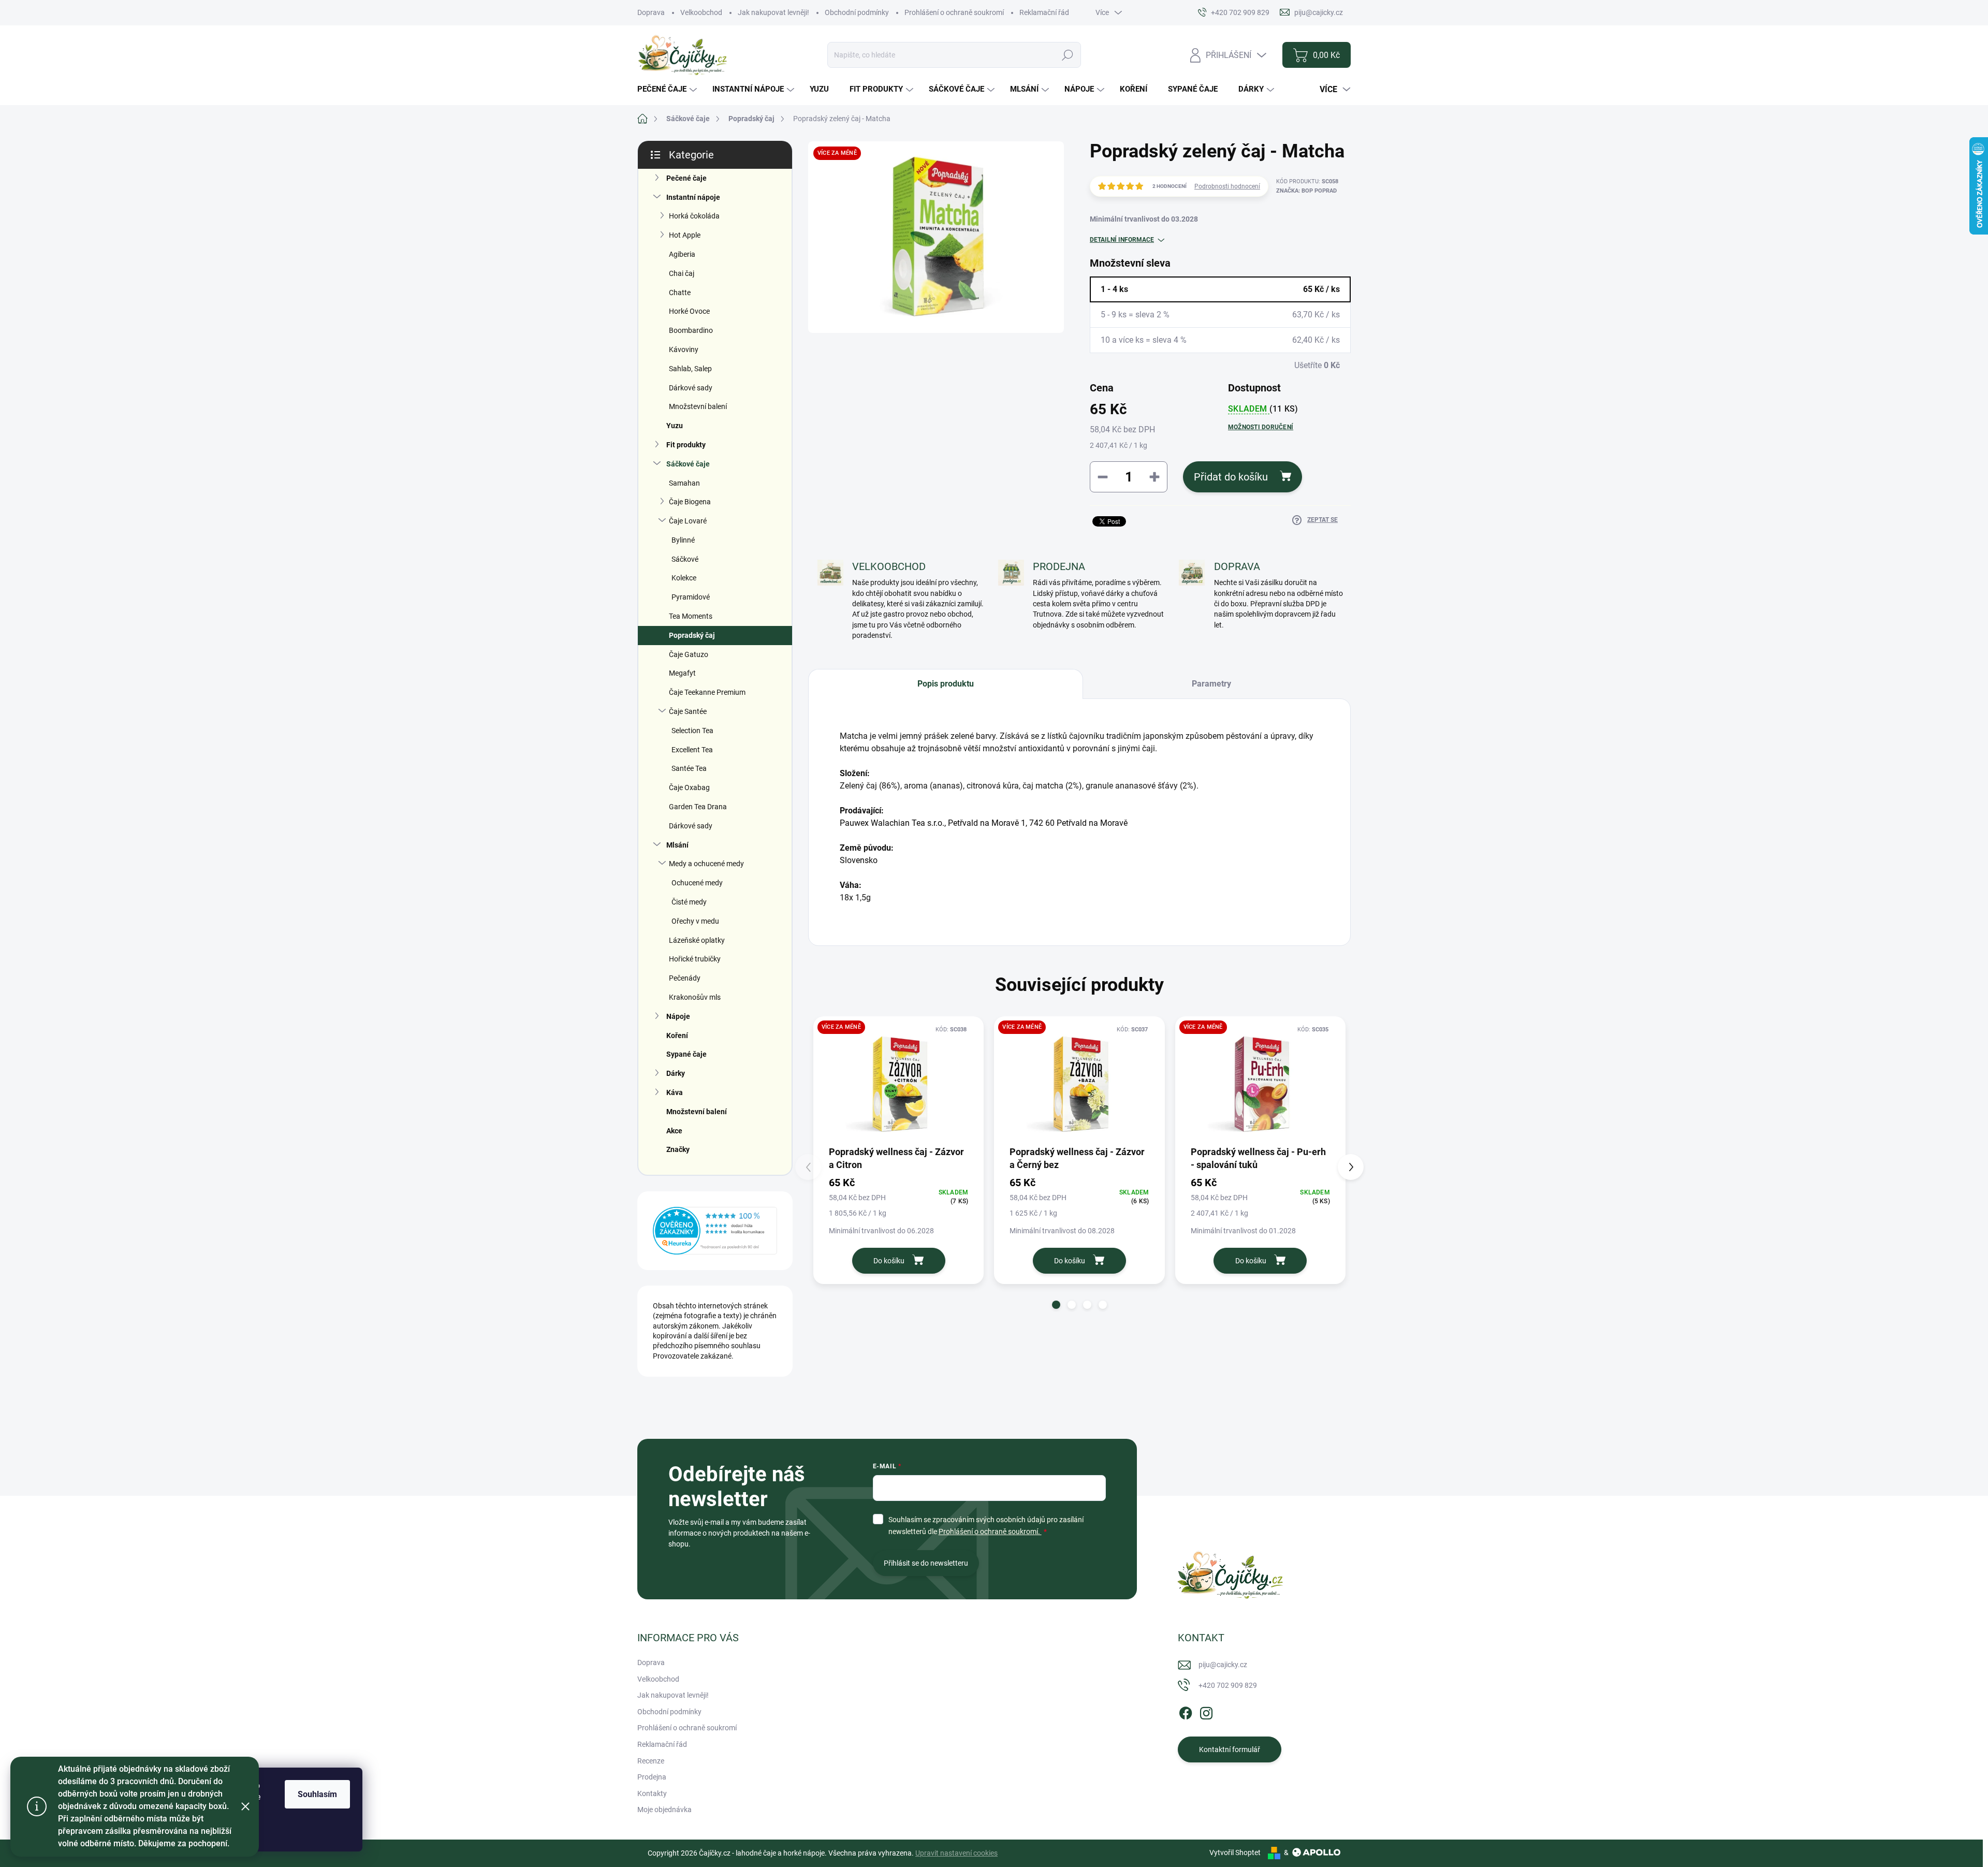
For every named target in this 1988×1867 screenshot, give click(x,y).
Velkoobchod (701, 12)
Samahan (684, 483)
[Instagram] (1206, 1711)
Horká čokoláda (694, 216)
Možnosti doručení (1261, 427)
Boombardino (691, 330)
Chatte (680, 293)
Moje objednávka (664, 1810)
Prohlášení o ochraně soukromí (954, 12)
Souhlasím (317, 1794)
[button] (1056, 1305)
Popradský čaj (692, 635)
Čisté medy (689, 902)
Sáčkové (685, 559)
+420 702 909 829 (1228, 1685)
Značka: (1306, 191)
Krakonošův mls (695, 997)
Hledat (1068, 55)
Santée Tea (689, 768)
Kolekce (684, 578)
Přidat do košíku (1231, 477)
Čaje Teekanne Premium (707, 692)
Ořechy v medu (695, 921)
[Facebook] (1186, 1711)
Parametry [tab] (1211, 684)
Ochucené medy (697, 883)
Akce (674, 1131)
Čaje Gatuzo (689, 654)
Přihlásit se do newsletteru (926, 1563)
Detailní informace (1122, 240)
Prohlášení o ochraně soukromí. (990, 1531)
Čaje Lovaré (688, 521)
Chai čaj (682, 273)
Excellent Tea (692, 750)
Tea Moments (691, 616)
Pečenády (685, 978)
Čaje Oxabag (689, 787)
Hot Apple (685, 235)
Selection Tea (692, 731)
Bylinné (683, 540)
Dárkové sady (691, 388)
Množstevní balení (698, 406)
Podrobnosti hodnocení (1227, 186)
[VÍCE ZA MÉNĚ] (898, 1084)
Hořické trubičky (695, 959)
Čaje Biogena (690, 502)
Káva (675, 1092)
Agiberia (682, 254)
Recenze (651, 1761)
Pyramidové (691, 597)
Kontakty (652, 1793)
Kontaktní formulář (1230, 1749)
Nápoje (678, 1016)
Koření (677, 1035)
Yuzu (675, 426)
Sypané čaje (686, 1054)
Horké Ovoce (689, 311)
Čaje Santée (688, 711)
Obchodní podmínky (857, 12)
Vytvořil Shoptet (1235, 1853)
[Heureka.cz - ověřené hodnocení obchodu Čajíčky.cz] (715, 1231)
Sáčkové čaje (688, 464)
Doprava (651, 12)
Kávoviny (684, 349)
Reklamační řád (1044, 12)
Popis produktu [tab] (946, 684)
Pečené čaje (686, 178)
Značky (678, 1149)
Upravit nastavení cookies (956, 1853)
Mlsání (677, 845)
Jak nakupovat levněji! (773, 12)
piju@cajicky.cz (1223, 1665)
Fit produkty (686, 445)
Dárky (676, 1073)
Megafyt (682, 673)
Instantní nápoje (693, 197)
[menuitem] (668, 89)
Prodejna (652, 1777)
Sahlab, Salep (690, 369)
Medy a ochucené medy (706, 864)
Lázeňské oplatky (697, 940)
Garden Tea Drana (698, 807)
